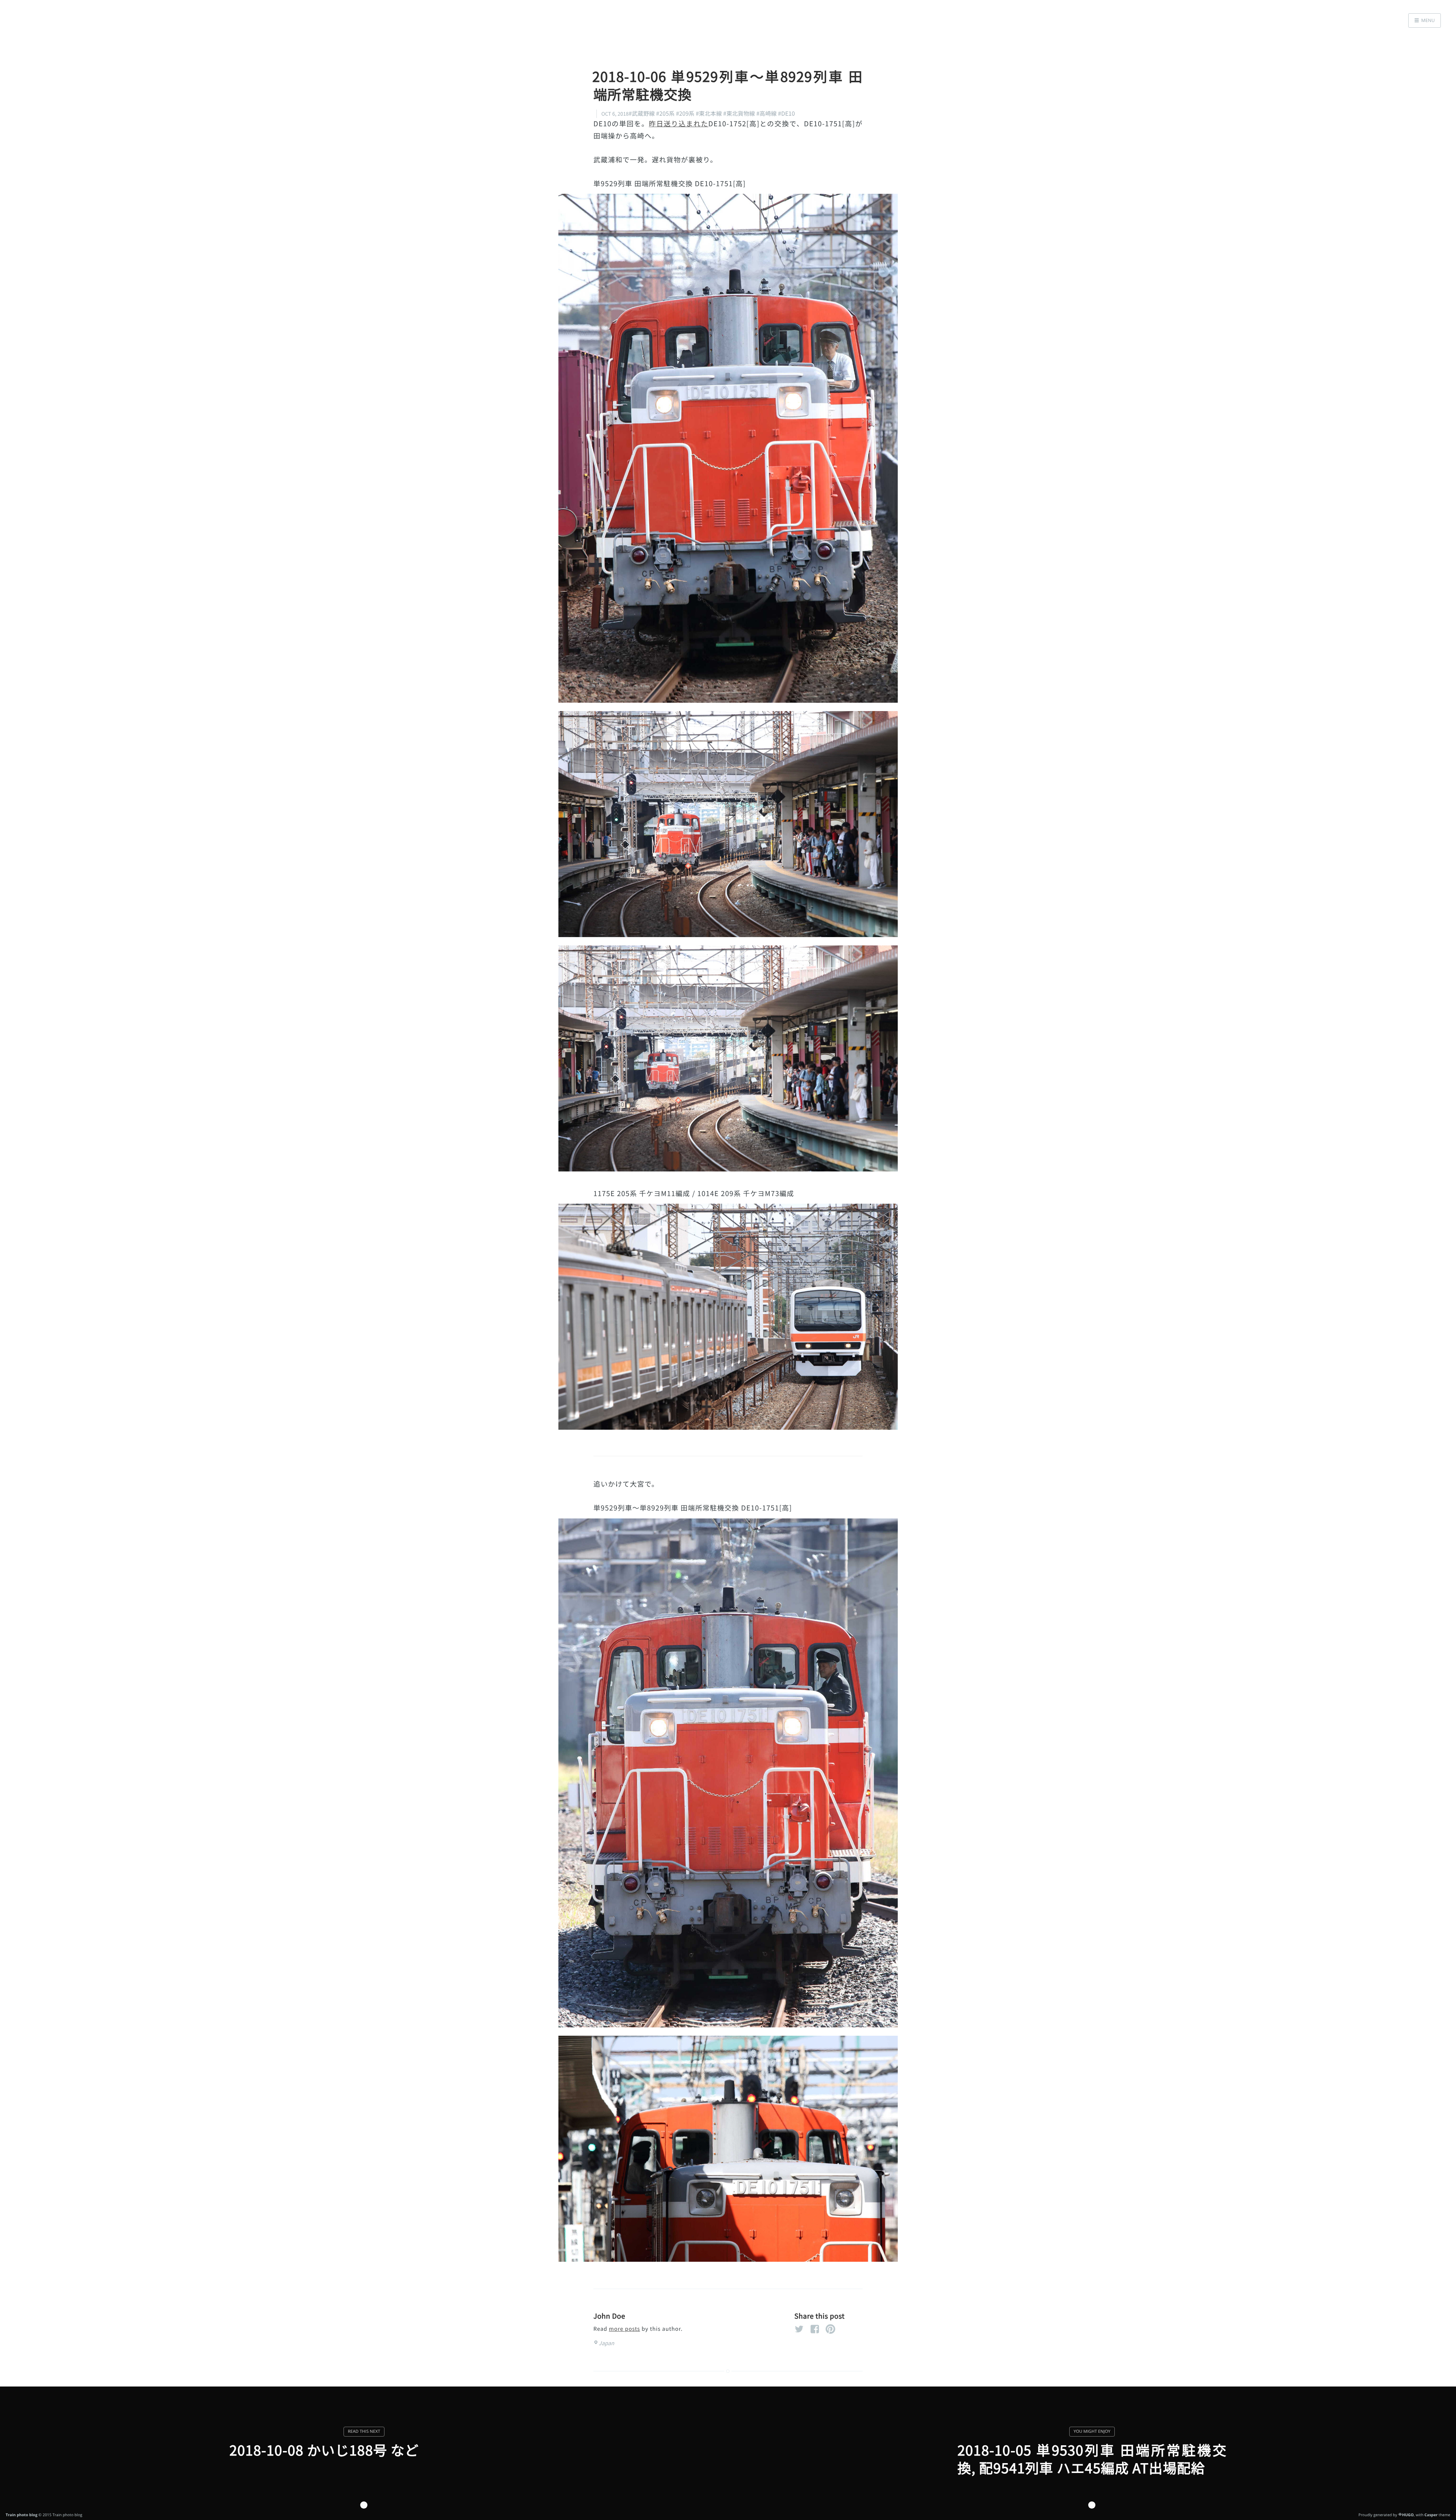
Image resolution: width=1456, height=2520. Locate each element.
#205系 (665, 114)
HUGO (1408, 2515)
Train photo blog (22, 2515)
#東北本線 (709, 114)
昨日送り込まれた (679, 124)
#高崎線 (767, 114)
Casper (1431, 2515)
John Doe (609, 2316)
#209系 (685, 114)
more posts (624, 2329)
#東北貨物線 (739, 114)
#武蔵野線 (642, 114)
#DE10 (787, 114)
